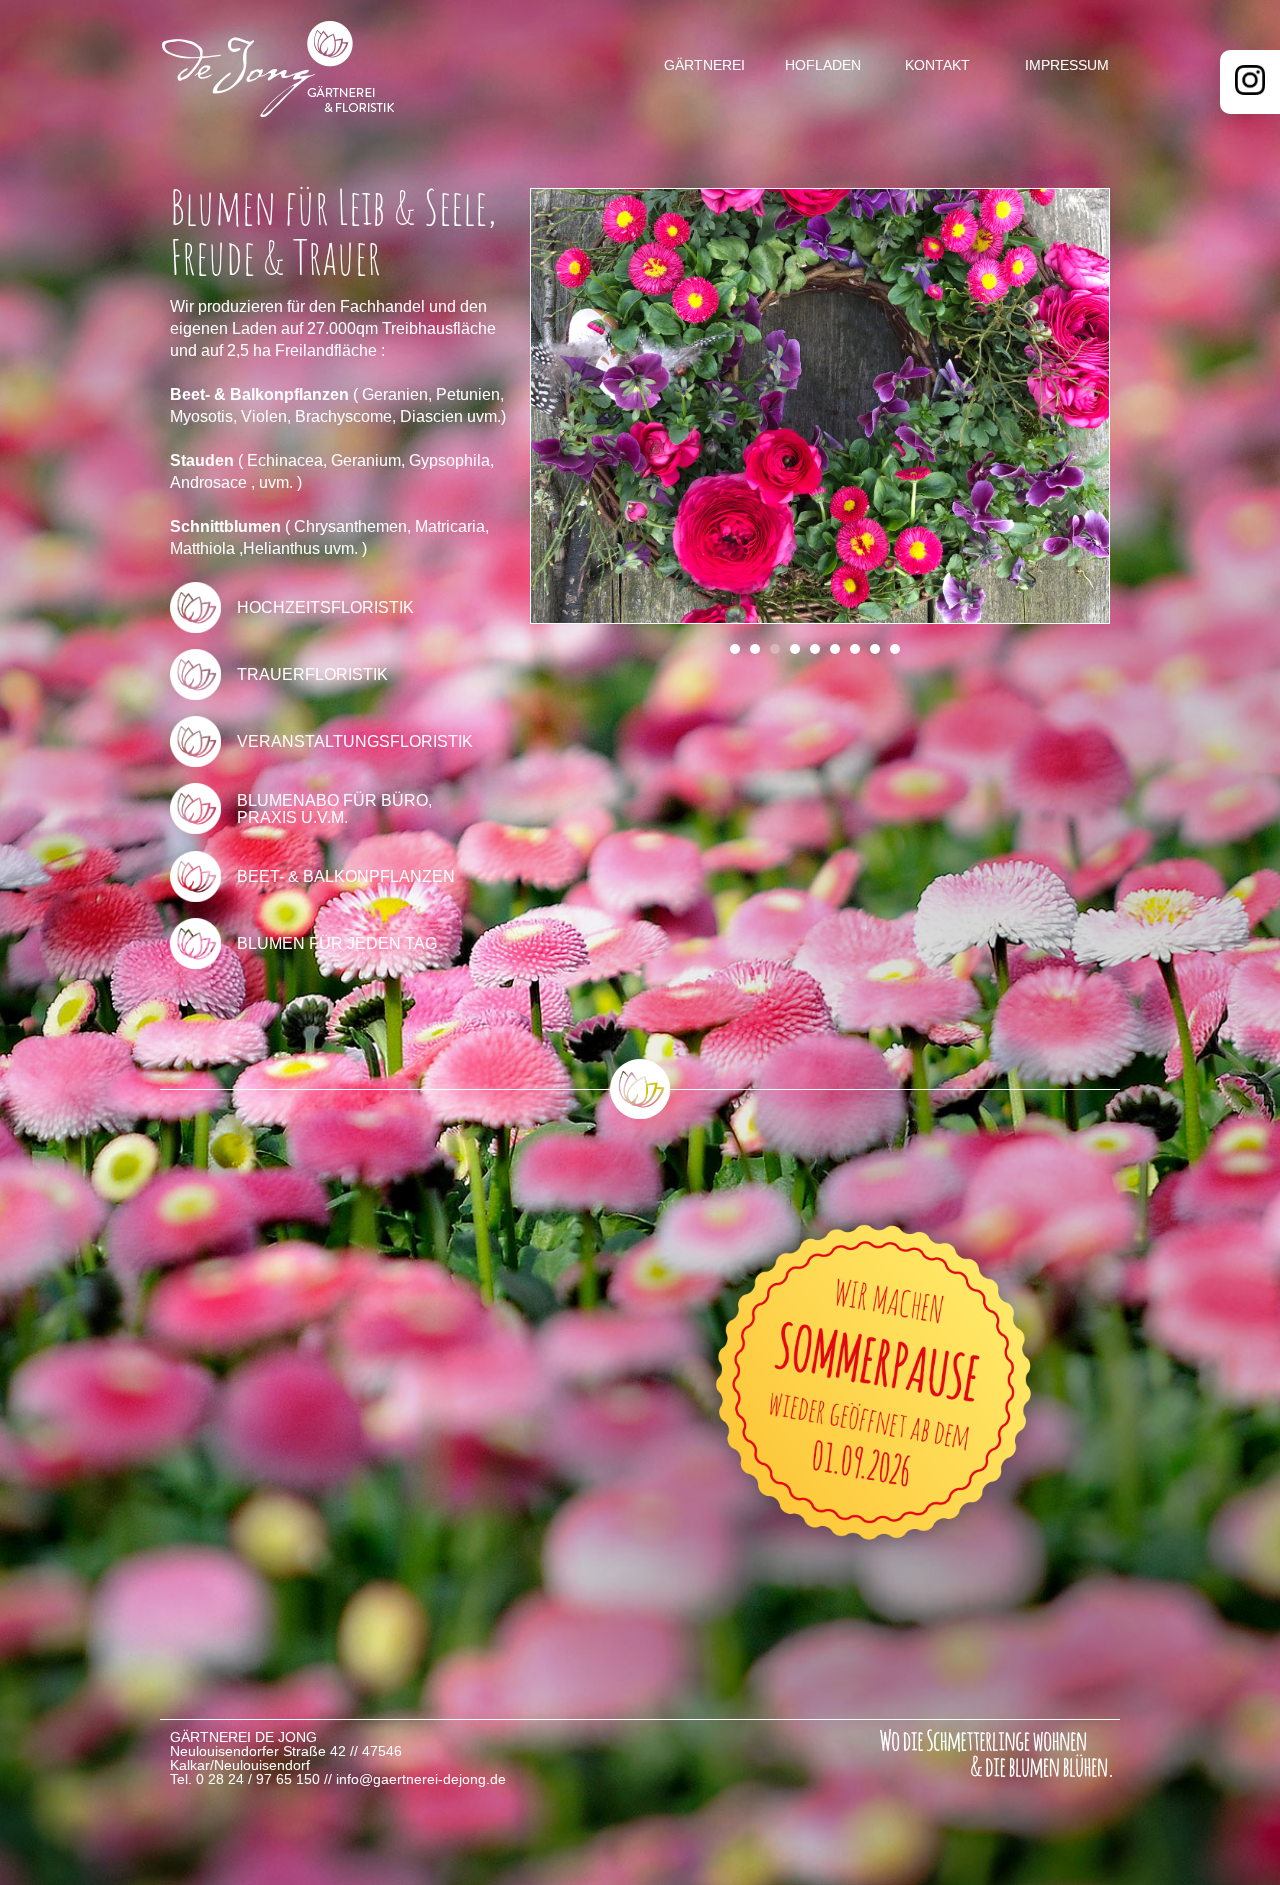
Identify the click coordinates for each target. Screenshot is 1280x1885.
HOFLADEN (823, 65)
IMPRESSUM (1067, 65)
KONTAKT (937, 65)
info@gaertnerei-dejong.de (421, 1779)
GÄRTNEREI (704, 65)
